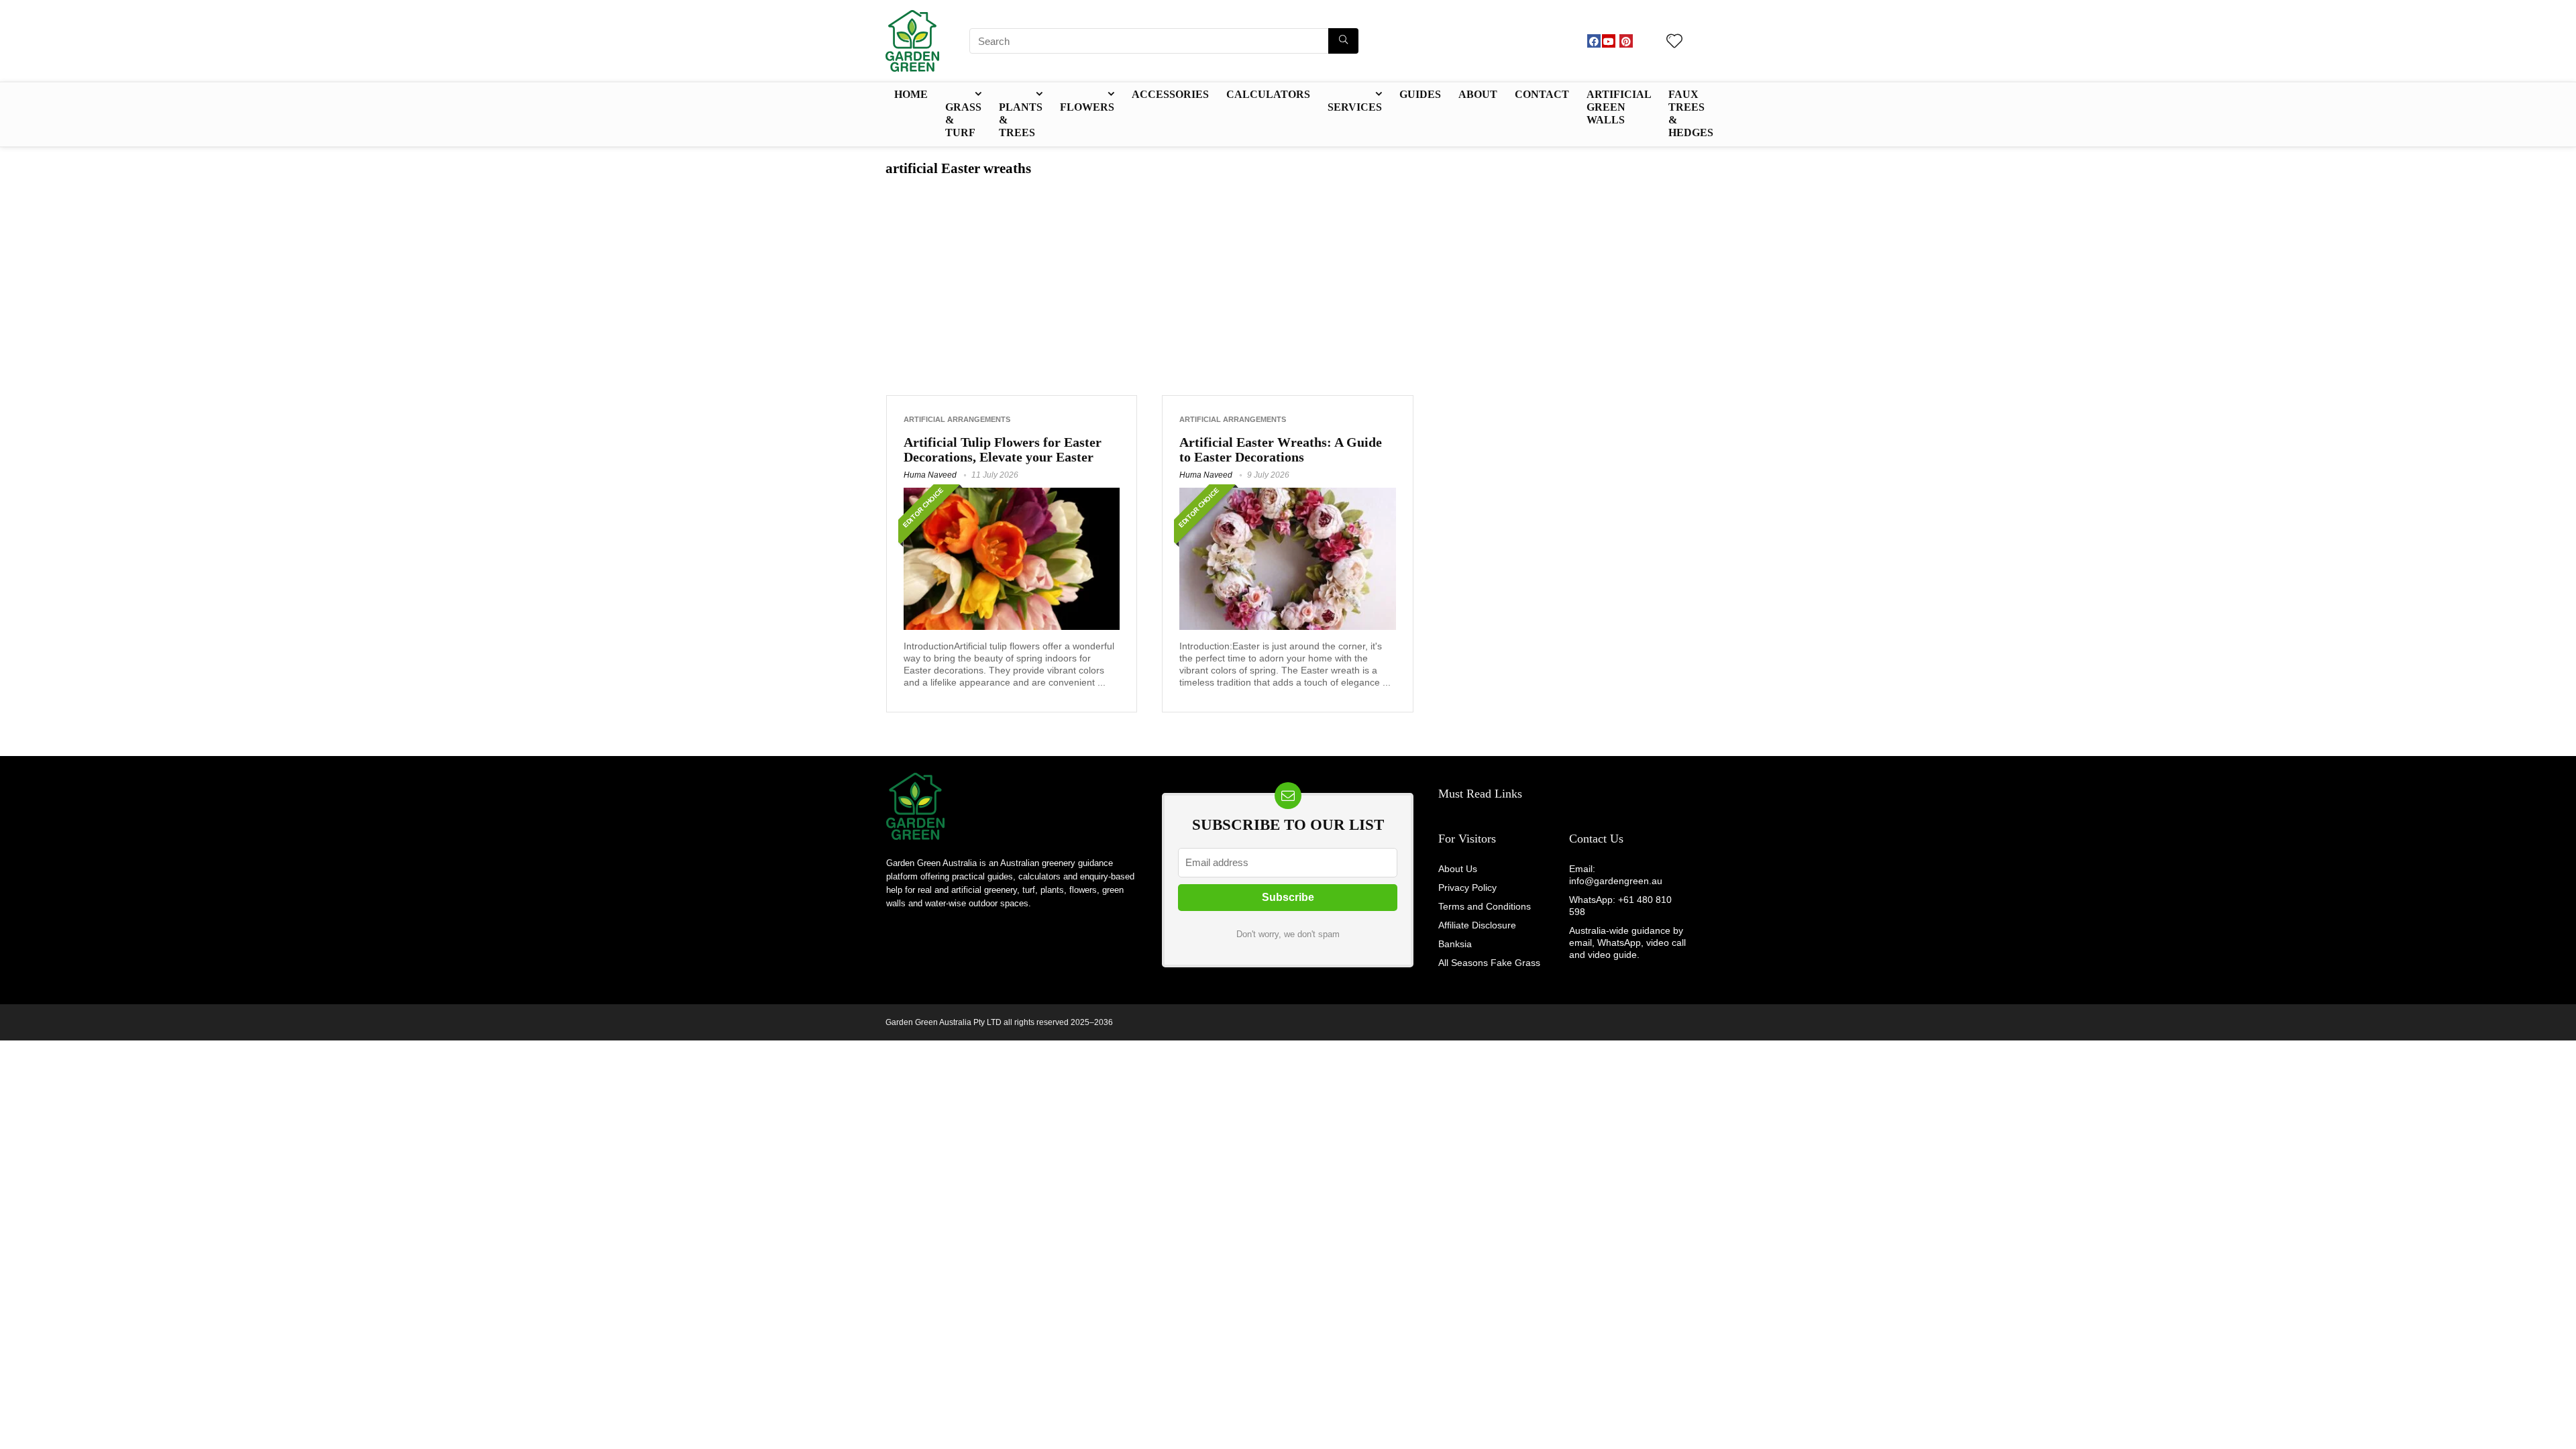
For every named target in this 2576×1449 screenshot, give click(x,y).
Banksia (1455, 944)
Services (1355, 107)
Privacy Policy (1467, 888)
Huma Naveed (930, 475)
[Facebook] (1594, 41)
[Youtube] (1609, 41)
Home (911, 94)
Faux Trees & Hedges (1691, 113)
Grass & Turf (963, 120)
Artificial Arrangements (957, 419)
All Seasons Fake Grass (1489, 963)
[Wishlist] (1674, 42)
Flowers (1087, 107)
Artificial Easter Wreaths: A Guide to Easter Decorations (1281, 449)
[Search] (1343, 41)
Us (1615, 839)
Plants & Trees (1021, 120)
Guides (1420, 94)
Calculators (1268, 94)
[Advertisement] (1288, 278)
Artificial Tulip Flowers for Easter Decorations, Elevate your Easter (1003, 449)
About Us (1458, 869)
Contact (1542, 94)
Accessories (1170, 94)
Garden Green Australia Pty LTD (944, 1022)
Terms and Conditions (1485, 906)
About (1478, 94)
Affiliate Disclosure (1477, 925)
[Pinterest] (1626, 41)
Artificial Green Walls (1619, 107)
